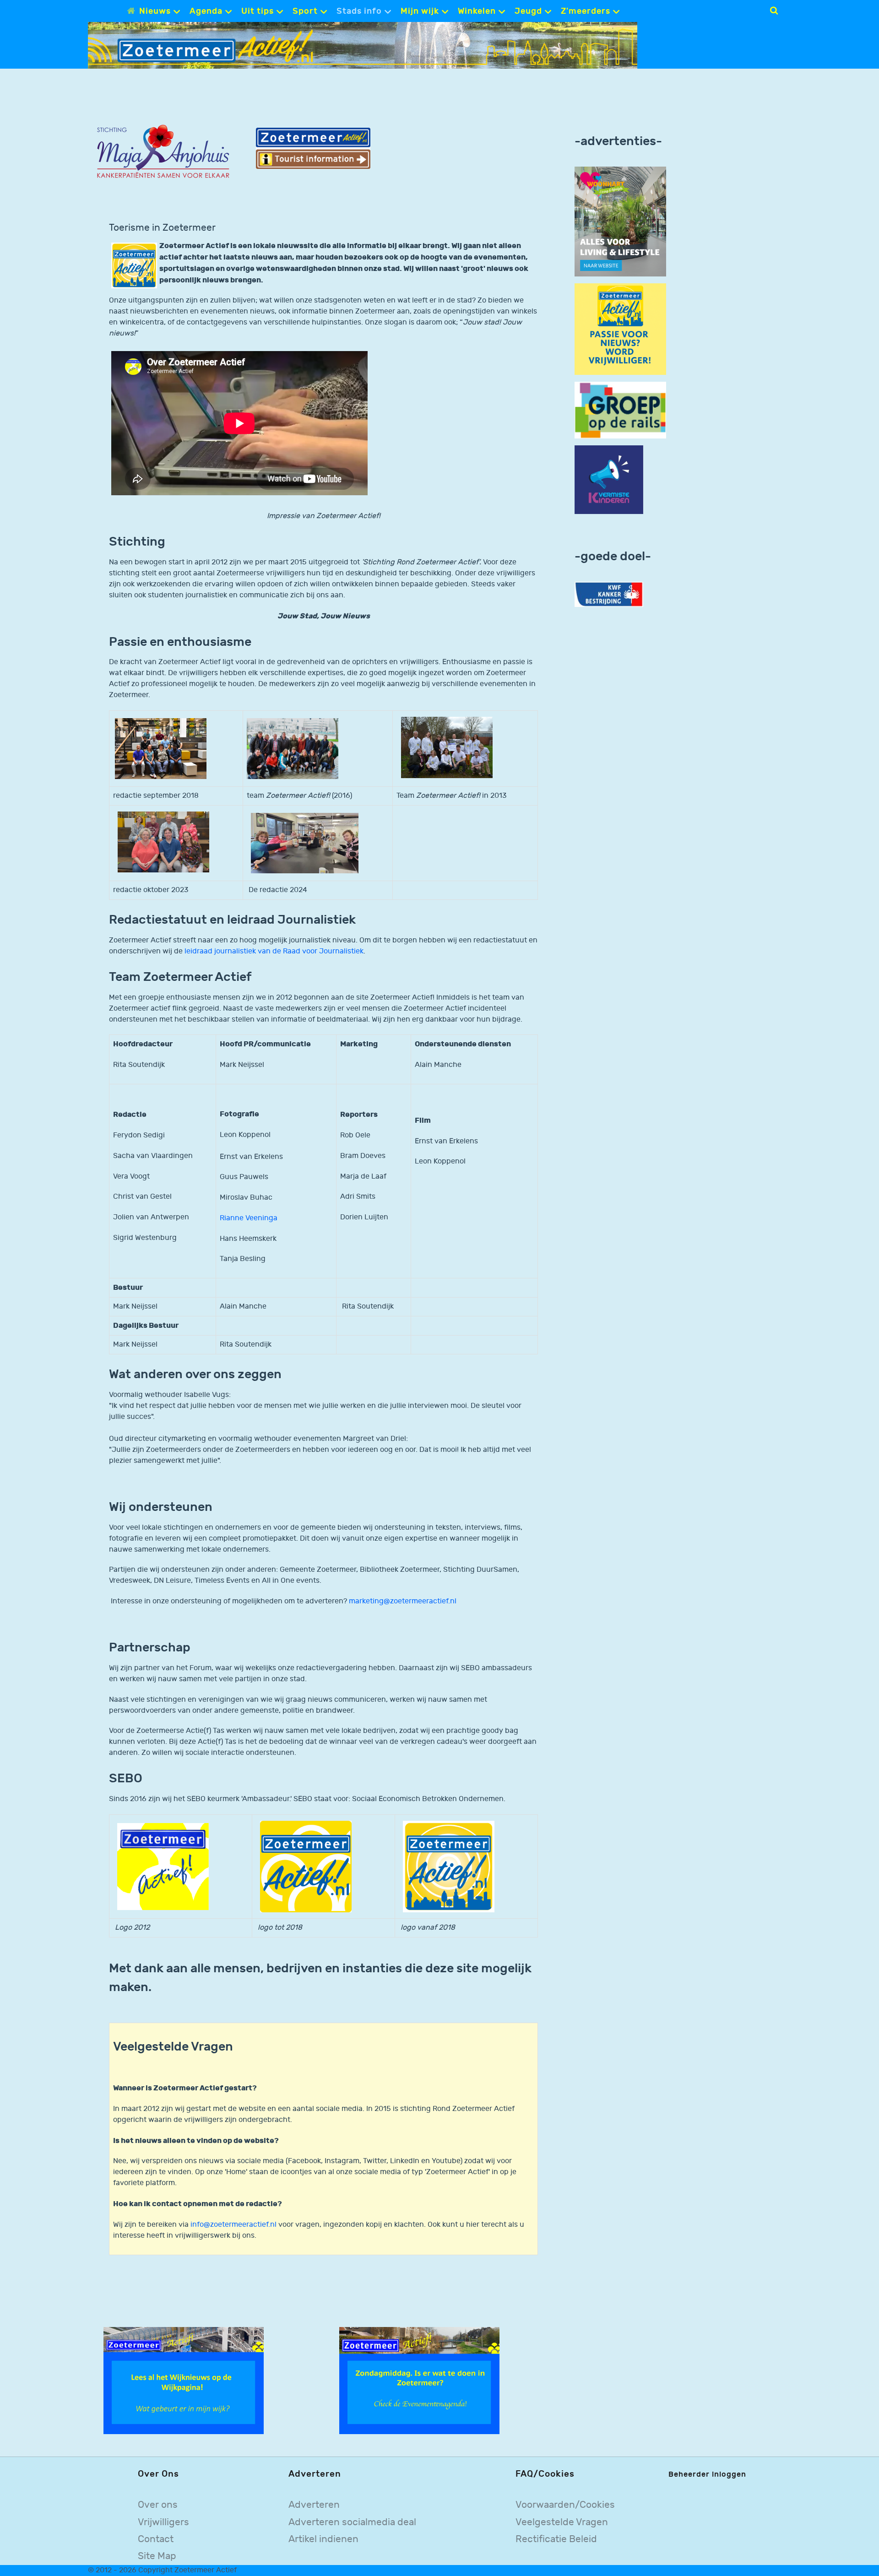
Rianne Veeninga (249, 1218)
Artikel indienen (323, 2539)
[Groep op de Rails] (620, 410)
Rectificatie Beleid (556, 2539)
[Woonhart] (620, 221)
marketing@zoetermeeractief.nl (403, 1601)
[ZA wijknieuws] (184, 2380)
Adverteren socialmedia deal (352, 2522)
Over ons (158, 2505)
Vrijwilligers (163, 2522)
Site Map (157, 2556)
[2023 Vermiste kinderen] (609, 480)
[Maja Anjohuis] (163, 152)
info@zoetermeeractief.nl (233, 2225)
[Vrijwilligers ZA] (620, 329)
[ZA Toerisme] (313, 148)
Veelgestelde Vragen (562, 2522)
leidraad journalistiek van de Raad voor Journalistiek (274, 951)
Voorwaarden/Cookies (565, 2505)
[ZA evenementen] (419, 2380)
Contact (156, 2539)
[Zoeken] (774, 11)
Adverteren (314, 2505)
